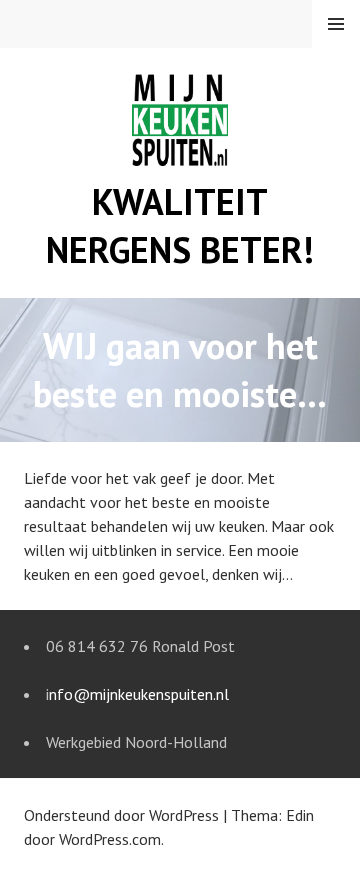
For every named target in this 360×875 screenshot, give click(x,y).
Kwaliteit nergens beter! (180, 225)
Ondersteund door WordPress (121, 815)
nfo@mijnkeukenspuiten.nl (139, 694)
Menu (336, 24)
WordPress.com (110, 839)
